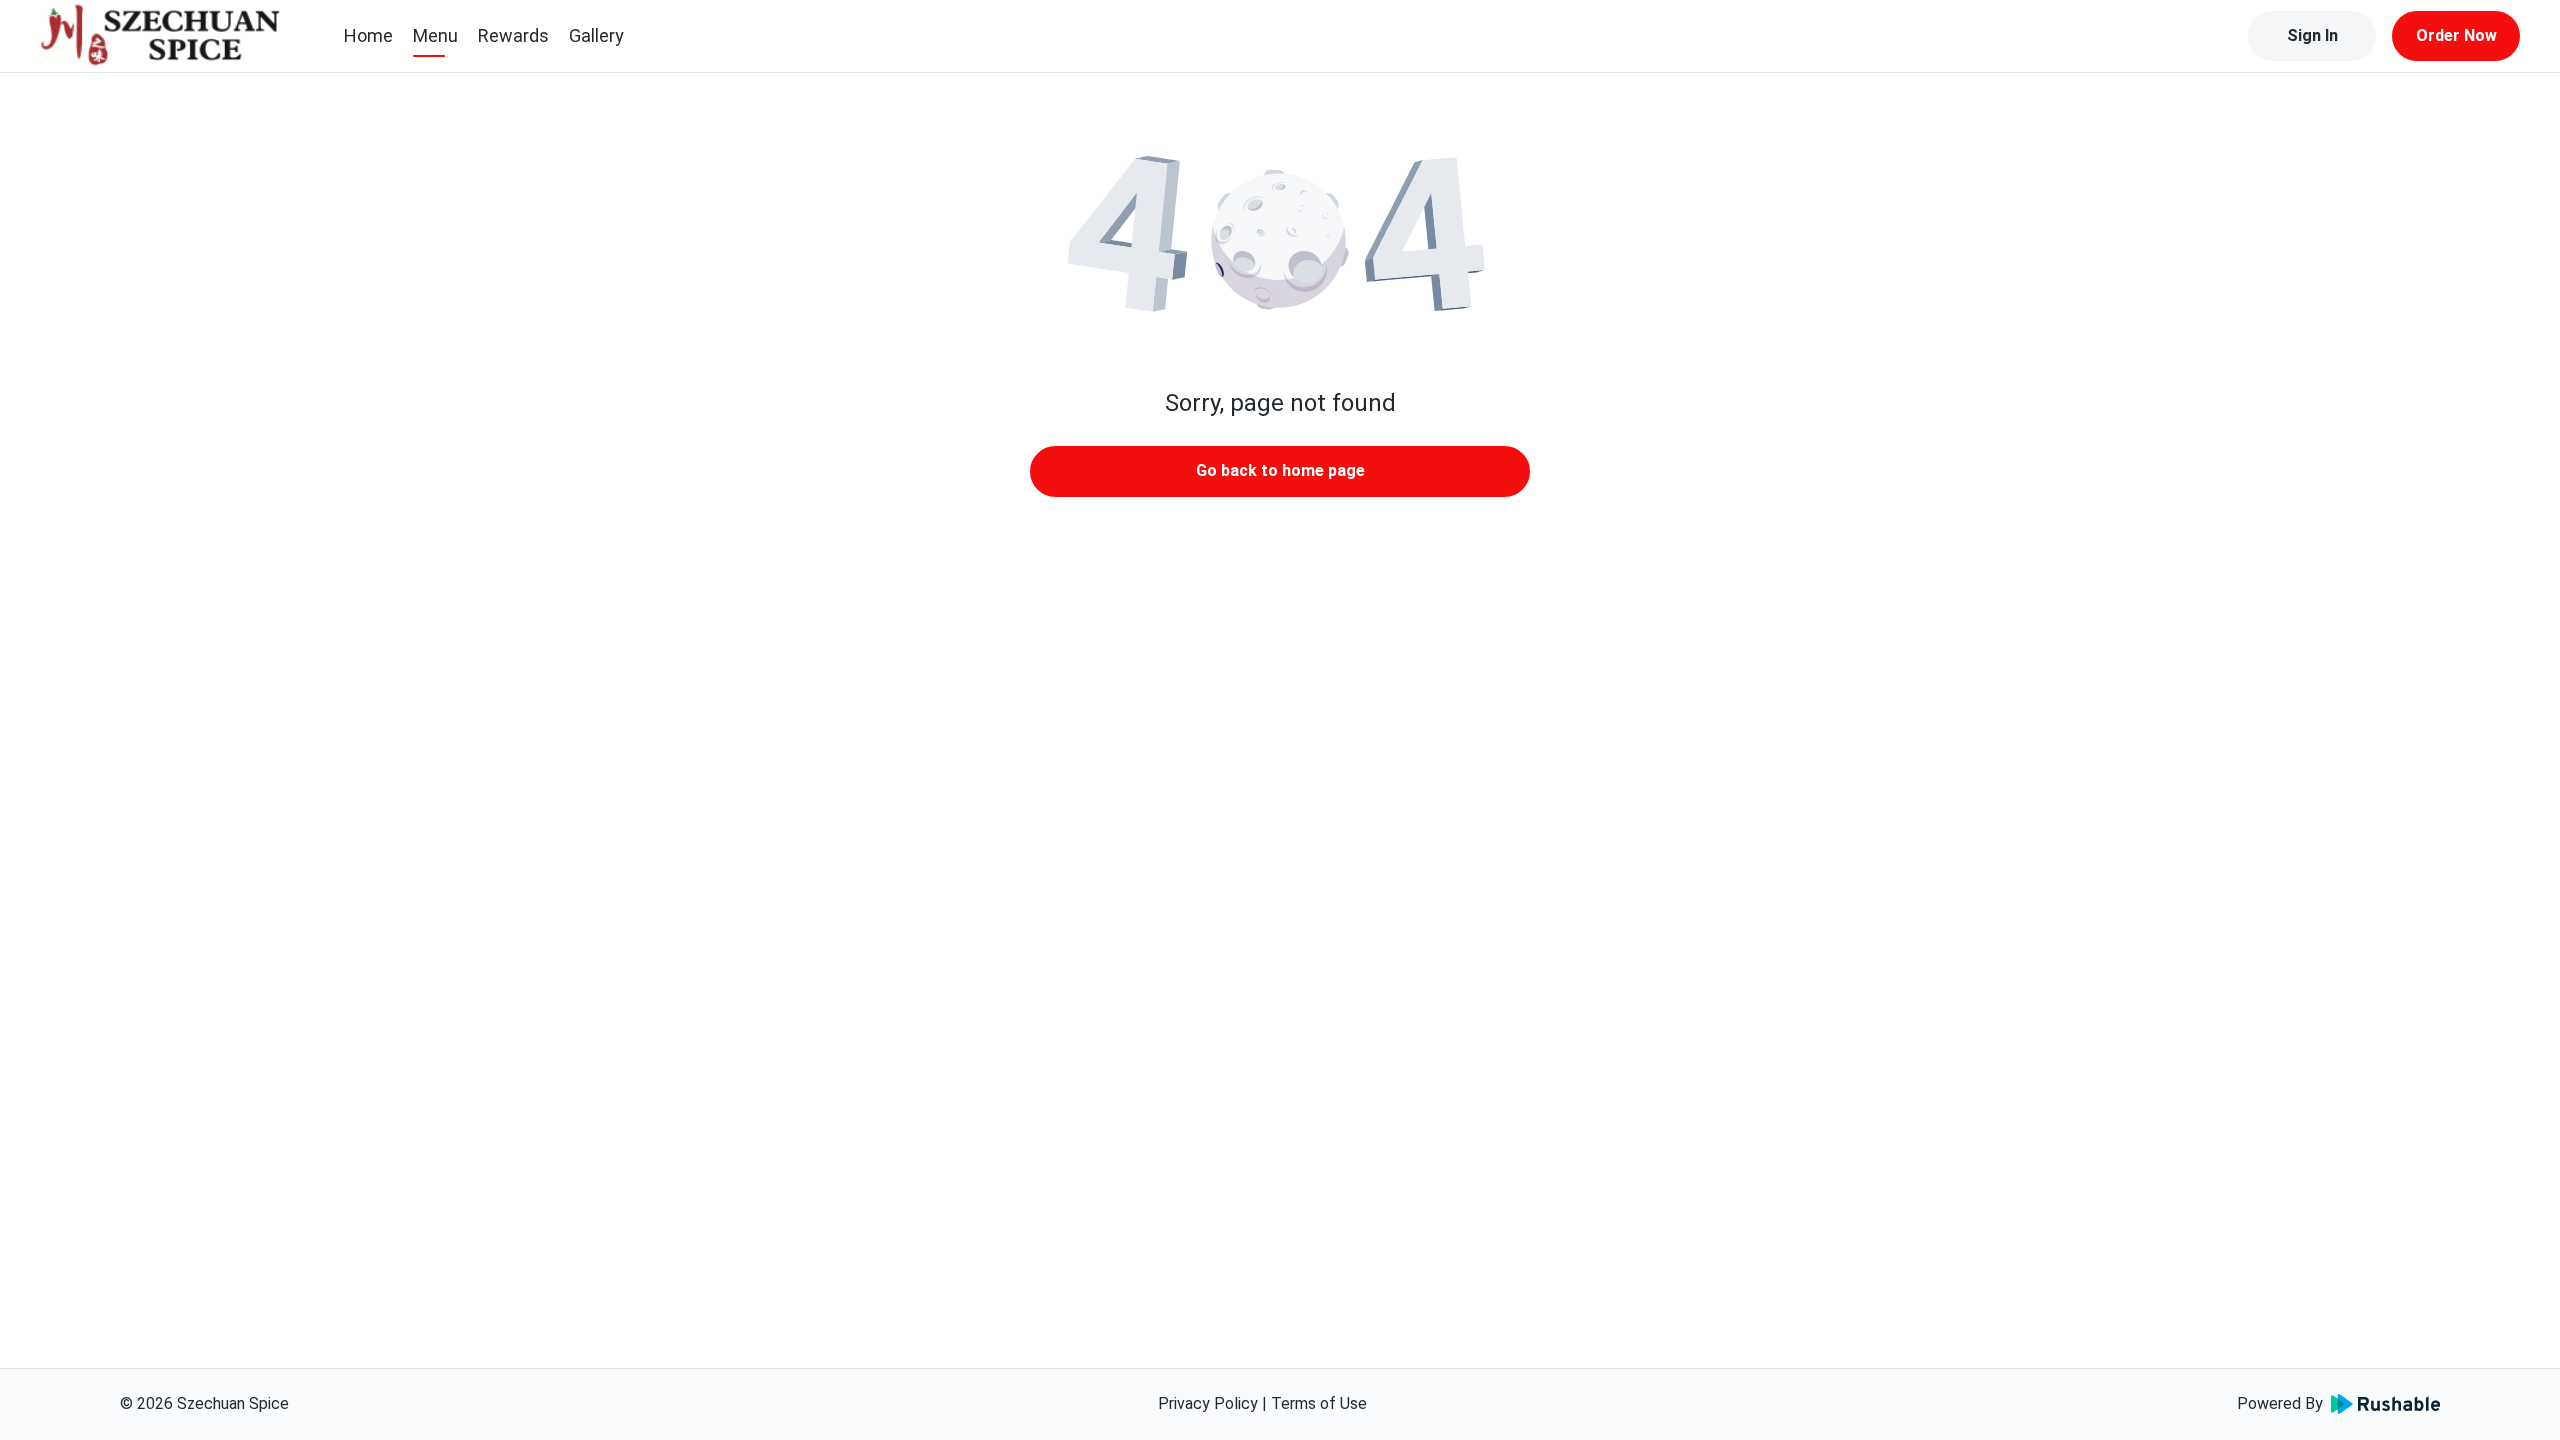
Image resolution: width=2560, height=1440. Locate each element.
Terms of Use (1319, 1403)
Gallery (596, 35)
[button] (1280, 240)
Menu (435, 35)
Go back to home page (1280, 470)
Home (368, 35)
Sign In (2312, 35)
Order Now (2456, 35)
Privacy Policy (1208, 1403)
